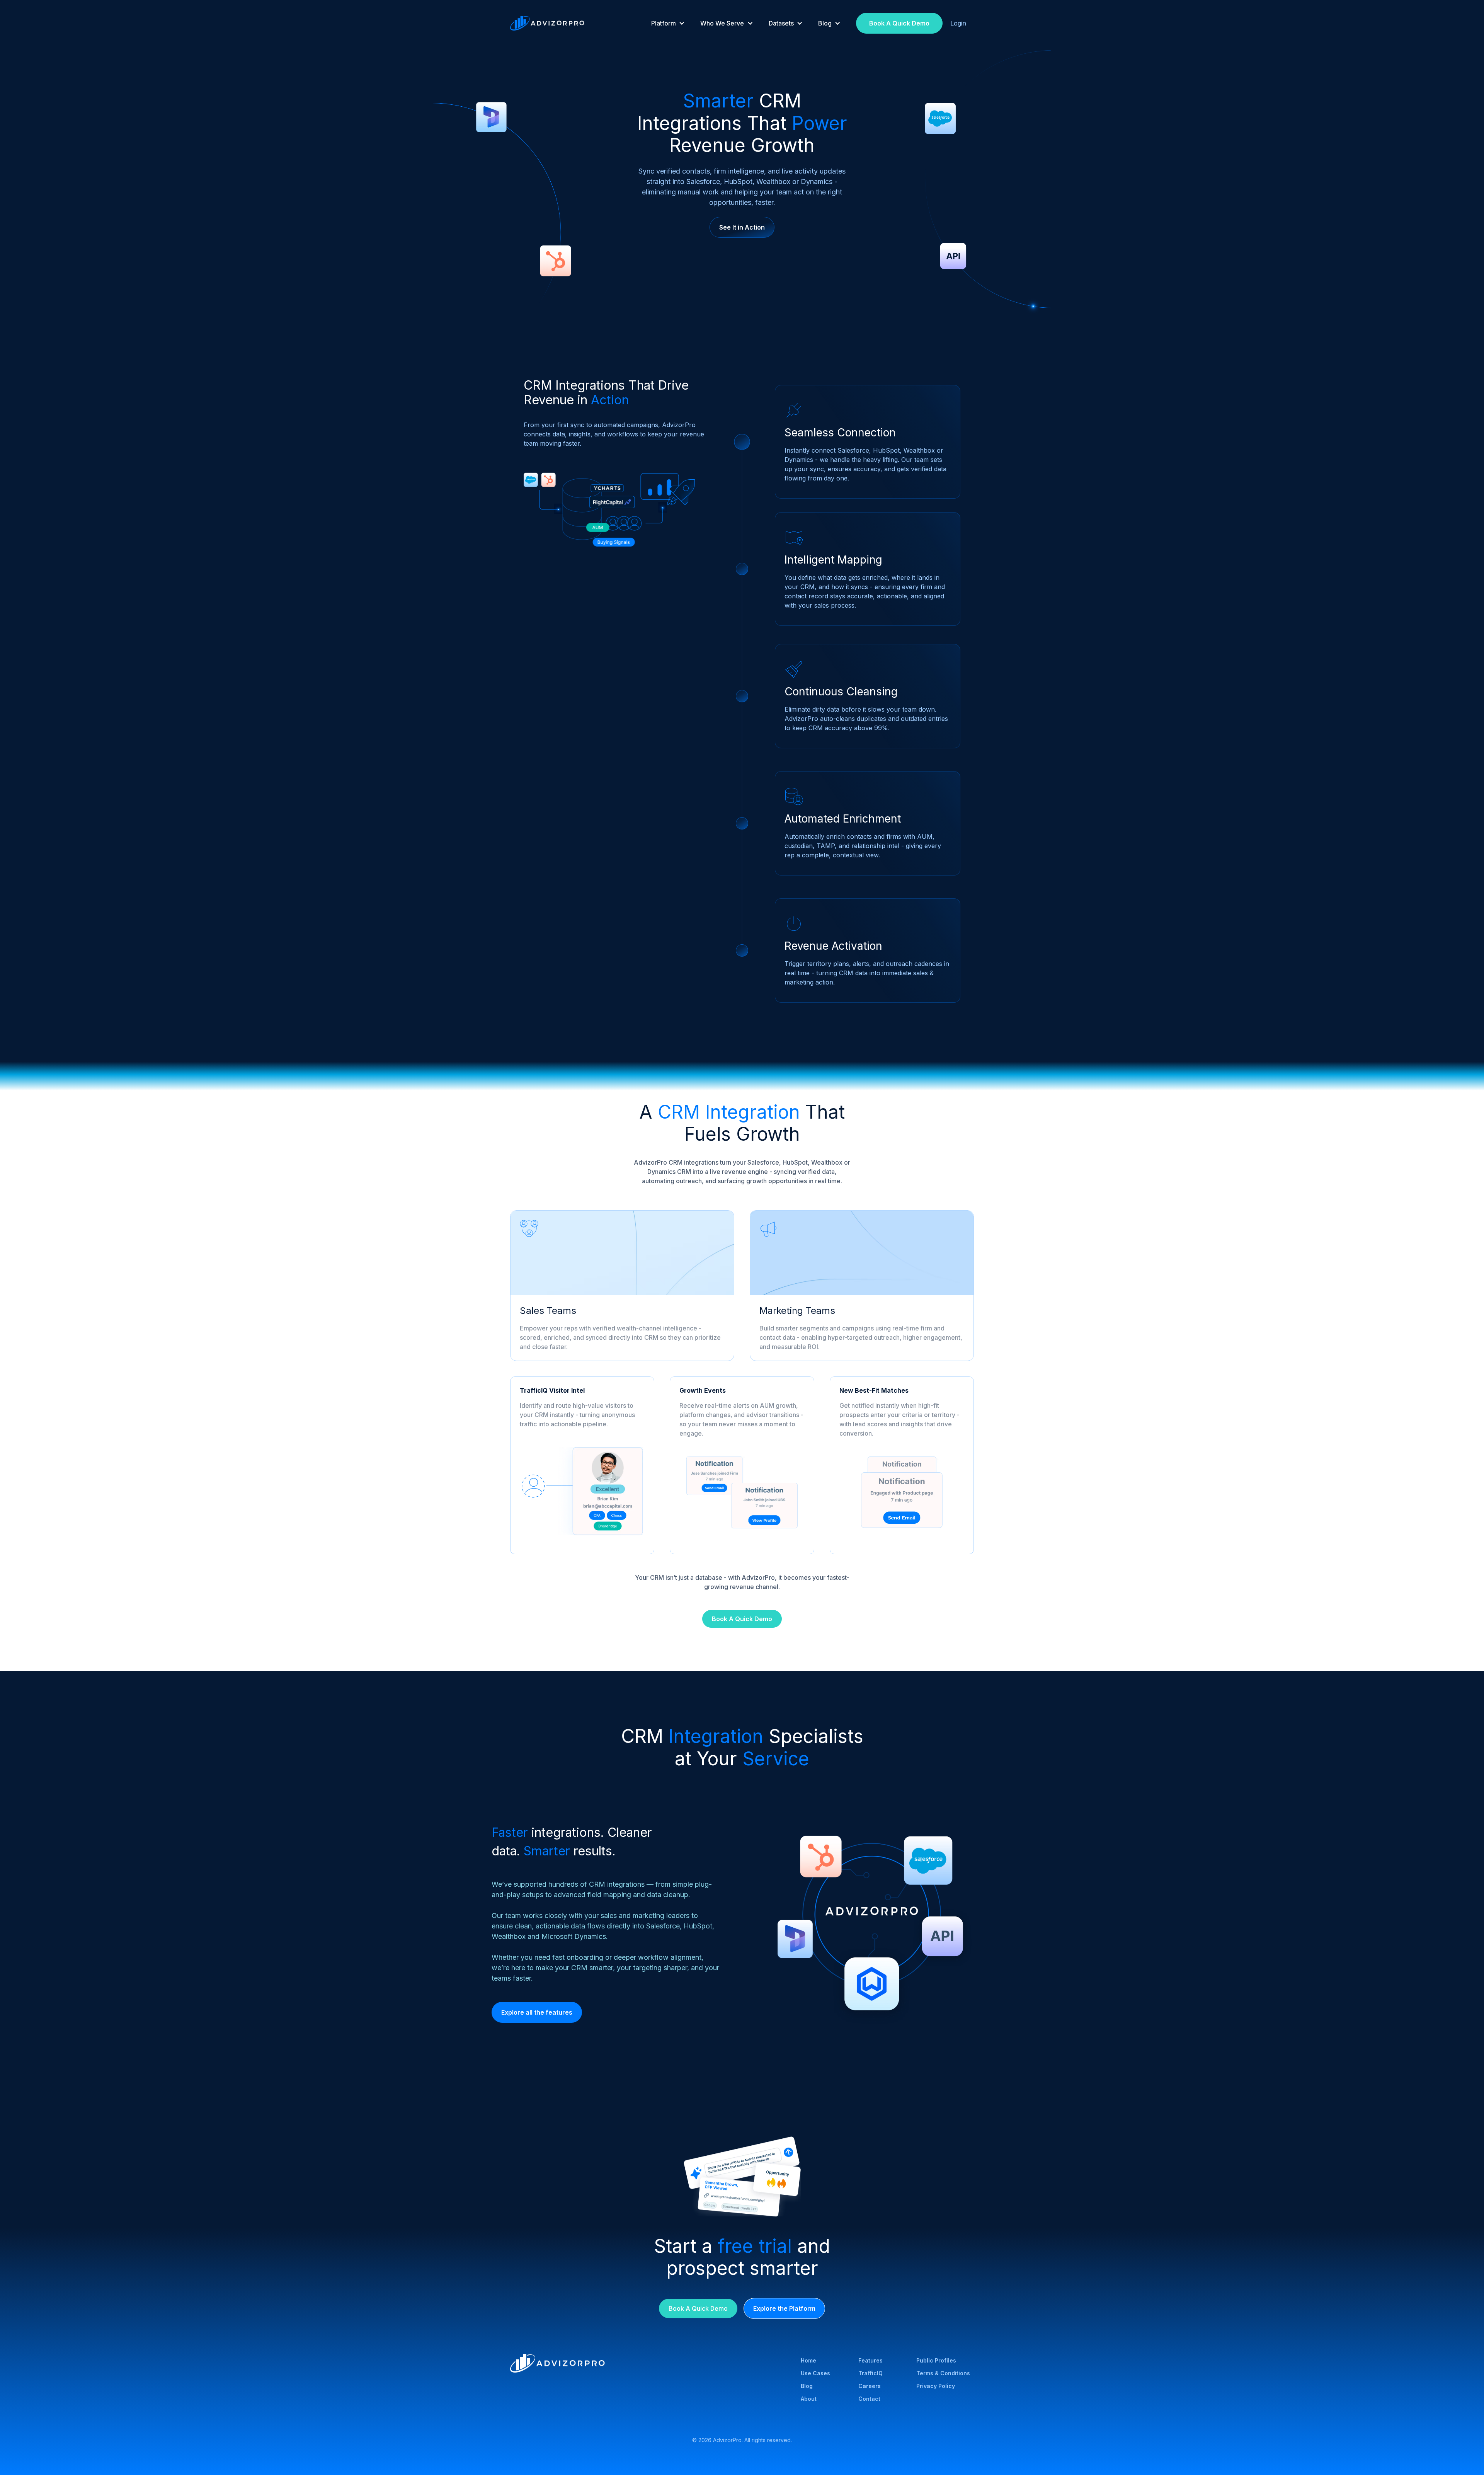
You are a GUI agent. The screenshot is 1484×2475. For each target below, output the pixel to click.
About (809, 2399)
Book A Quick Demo (899, 23)
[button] (668, 23)
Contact (869, 2399)
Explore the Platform (784, 2308)
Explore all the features (537, 2012)
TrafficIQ (870, 2373)
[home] (547, 23)
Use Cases (815, 2373)
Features (870, 2360)
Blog (807, 2386)
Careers (870, 2386)
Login (958, 23)
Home (808, 2360)
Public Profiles (936, 2360)
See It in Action (742, 227)
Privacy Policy (936, 2386)
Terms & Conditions (943, 2373)
